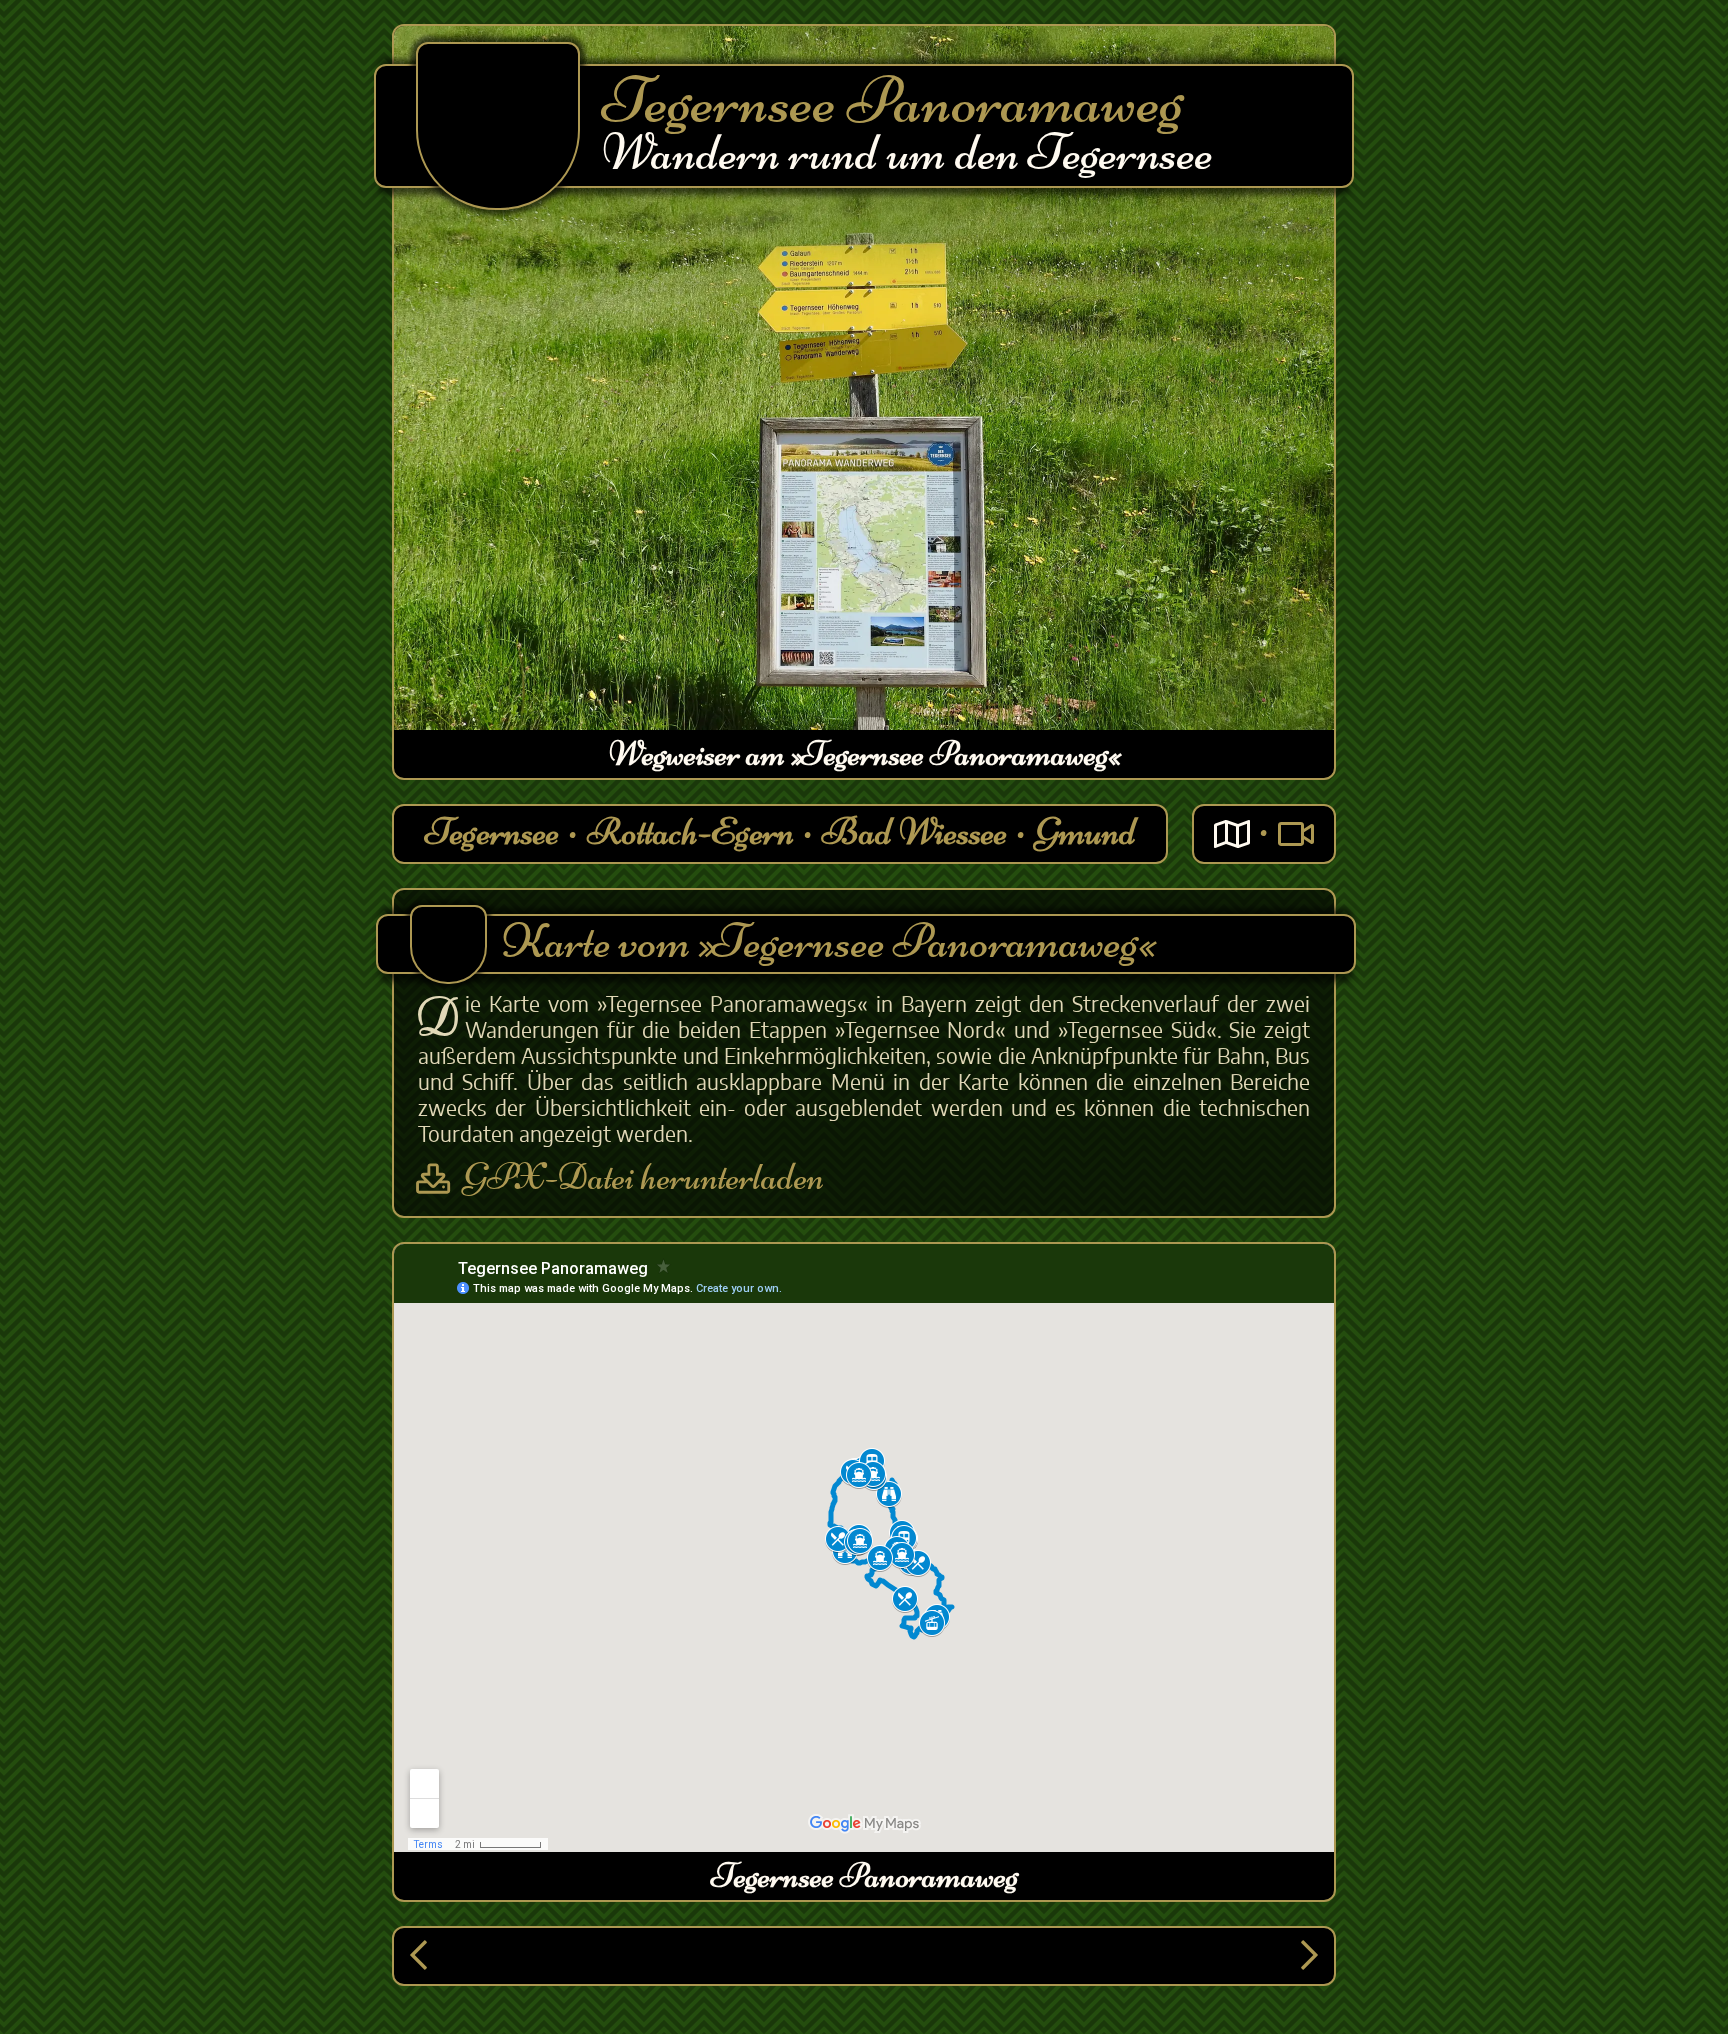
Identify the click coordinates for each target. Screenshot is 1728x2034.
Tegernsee (492, 831)
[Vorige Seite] (418, 1956)
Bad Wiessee (914, 831)
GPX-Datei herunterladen (643, 1179)
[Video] (1296, 834)
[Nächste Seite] (1309, 1956)
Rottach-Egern (690, 831)
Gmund (1085, 831)
